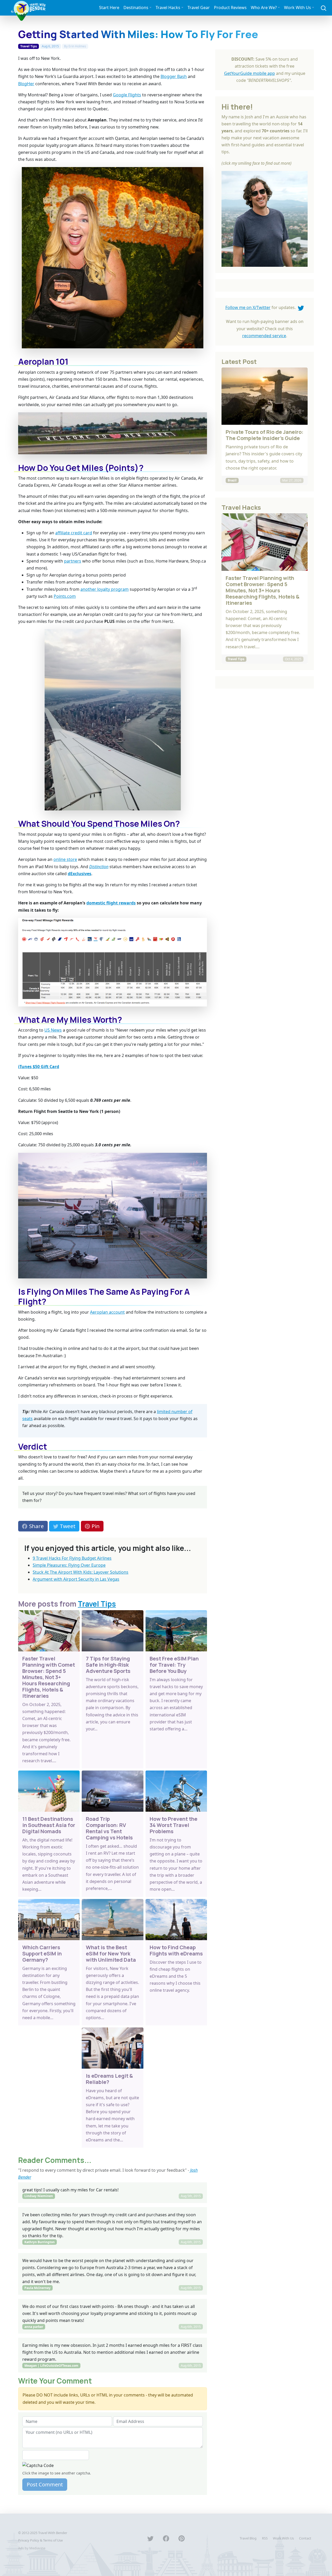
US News (53, 1030)
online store (65, 859)
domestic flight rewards (111, 903)
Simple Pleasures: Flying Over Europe (69, 1565)
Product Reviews (230, 8)
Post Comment (45, 2484)
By (75, 46)
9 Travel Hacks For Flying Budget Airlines (72, 1558)
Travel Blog (248, 2538)
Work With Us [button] (298, 8)
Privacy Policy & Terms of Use (40, 2540)
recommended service (264, 336)
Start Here (109, 8)
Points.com (65, 596)
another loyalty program (105, 589)
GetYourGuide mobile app (250, 73)
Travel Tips (29, 46)
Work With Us (283, 2538)
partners (73, 561)
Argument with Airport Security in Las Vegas (76, 1579)
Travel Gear (199, 8)
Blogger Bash (174, 76)
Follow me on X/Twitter (248, 307)
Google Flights (127, 95)
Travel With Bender (53, 2533)
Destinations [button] (136, 8)
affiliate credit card (74, 533)
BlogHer (26, 84)
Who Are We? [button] (264, 8)
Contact (305, 2538)
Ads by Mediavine (32, 2548)
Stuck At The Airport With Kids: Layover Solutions (81, 1572)
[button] (324, 8)
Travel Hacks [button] (168, 8)
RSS (265, 2538)
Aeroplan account (107, 1312)
